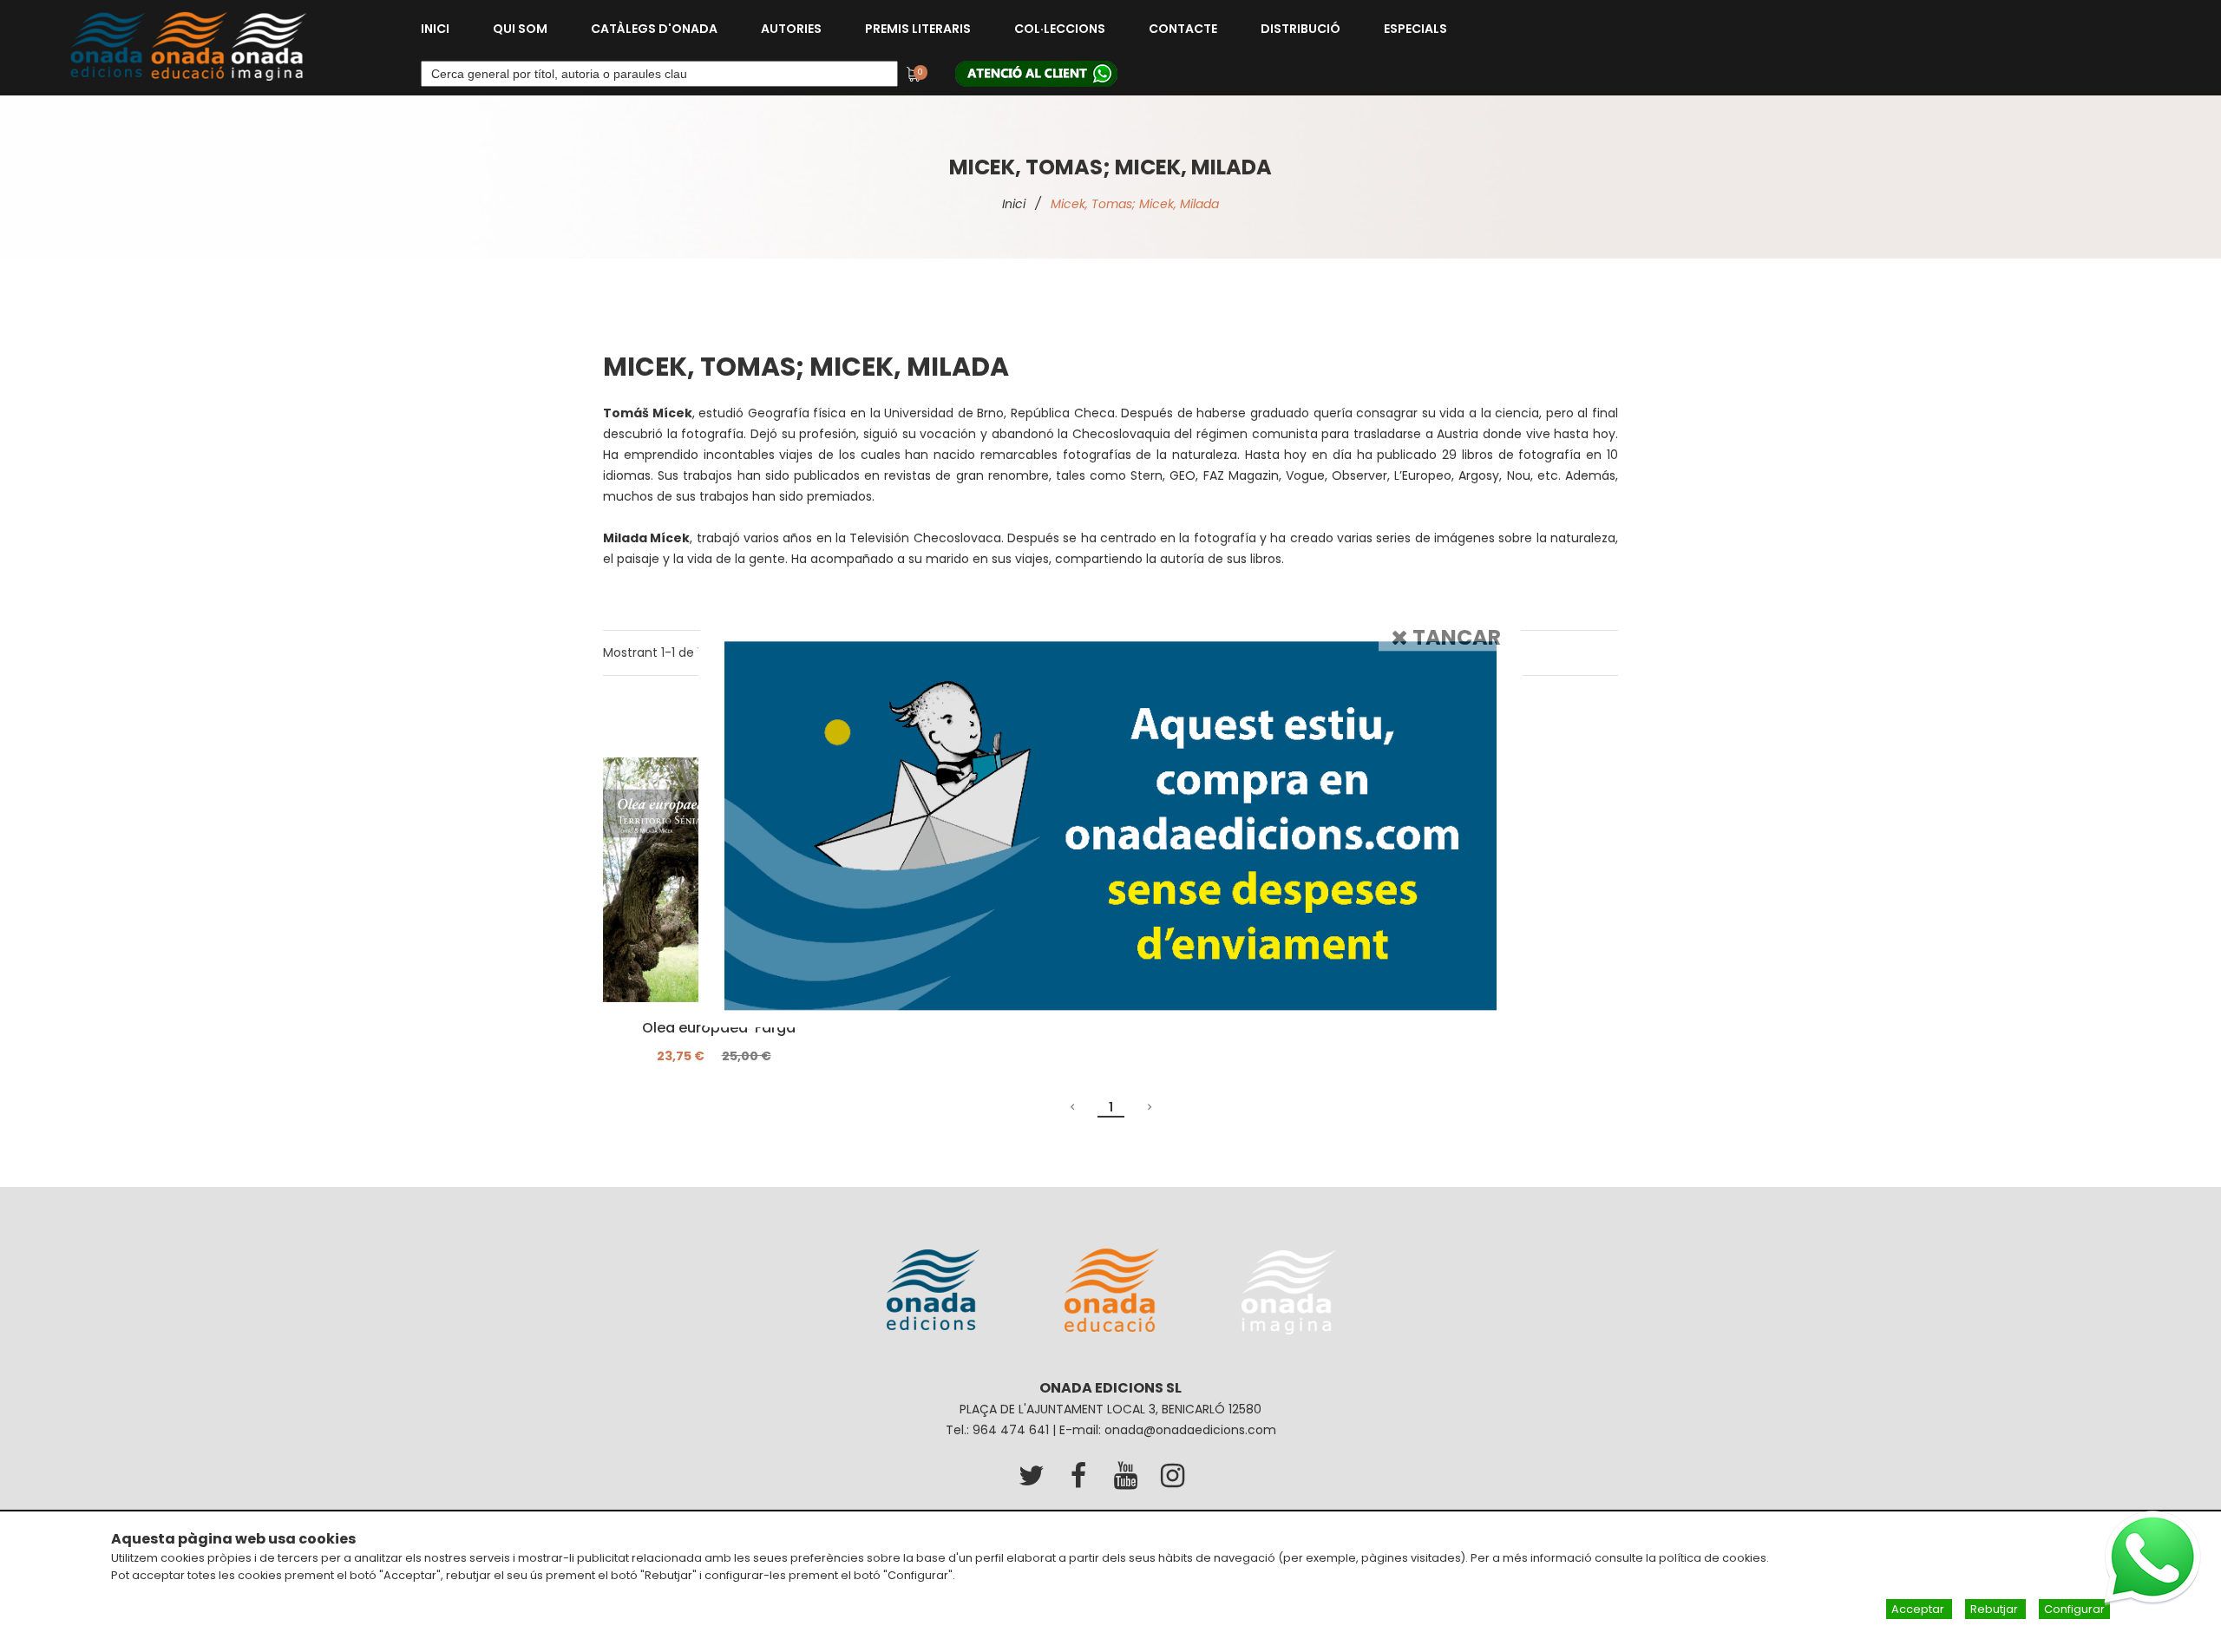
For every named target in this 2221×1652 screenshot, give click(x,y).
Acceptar (1919, 1609)
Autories (791, 29)
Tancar (1454, 637)
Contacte (1183, 29)
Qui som (520, 29)
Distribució (1300, 29)
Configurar (2074, 1609)
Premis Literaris (918, 29)
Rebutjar (1995, 1609)
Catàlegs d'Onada (654, 29)
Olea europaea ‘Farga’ (721, 1028)
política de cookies (1713, 1558)
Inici (435, 29)
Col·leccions (1060, 29)
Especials (1415, 29)
